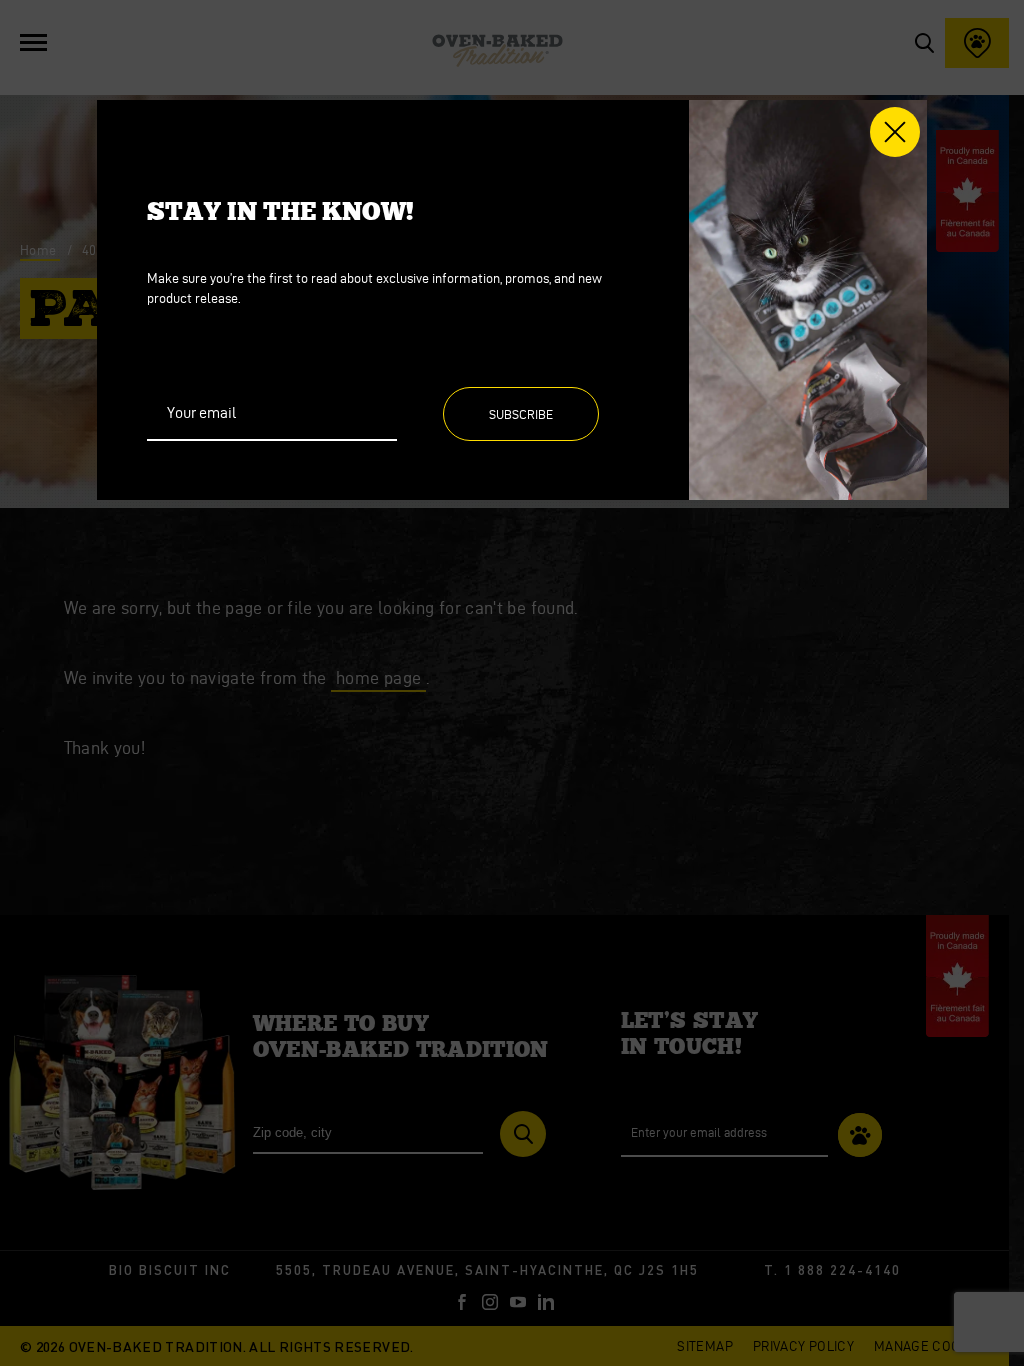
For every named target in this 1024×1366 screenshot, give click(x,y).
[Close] (895, 132)
